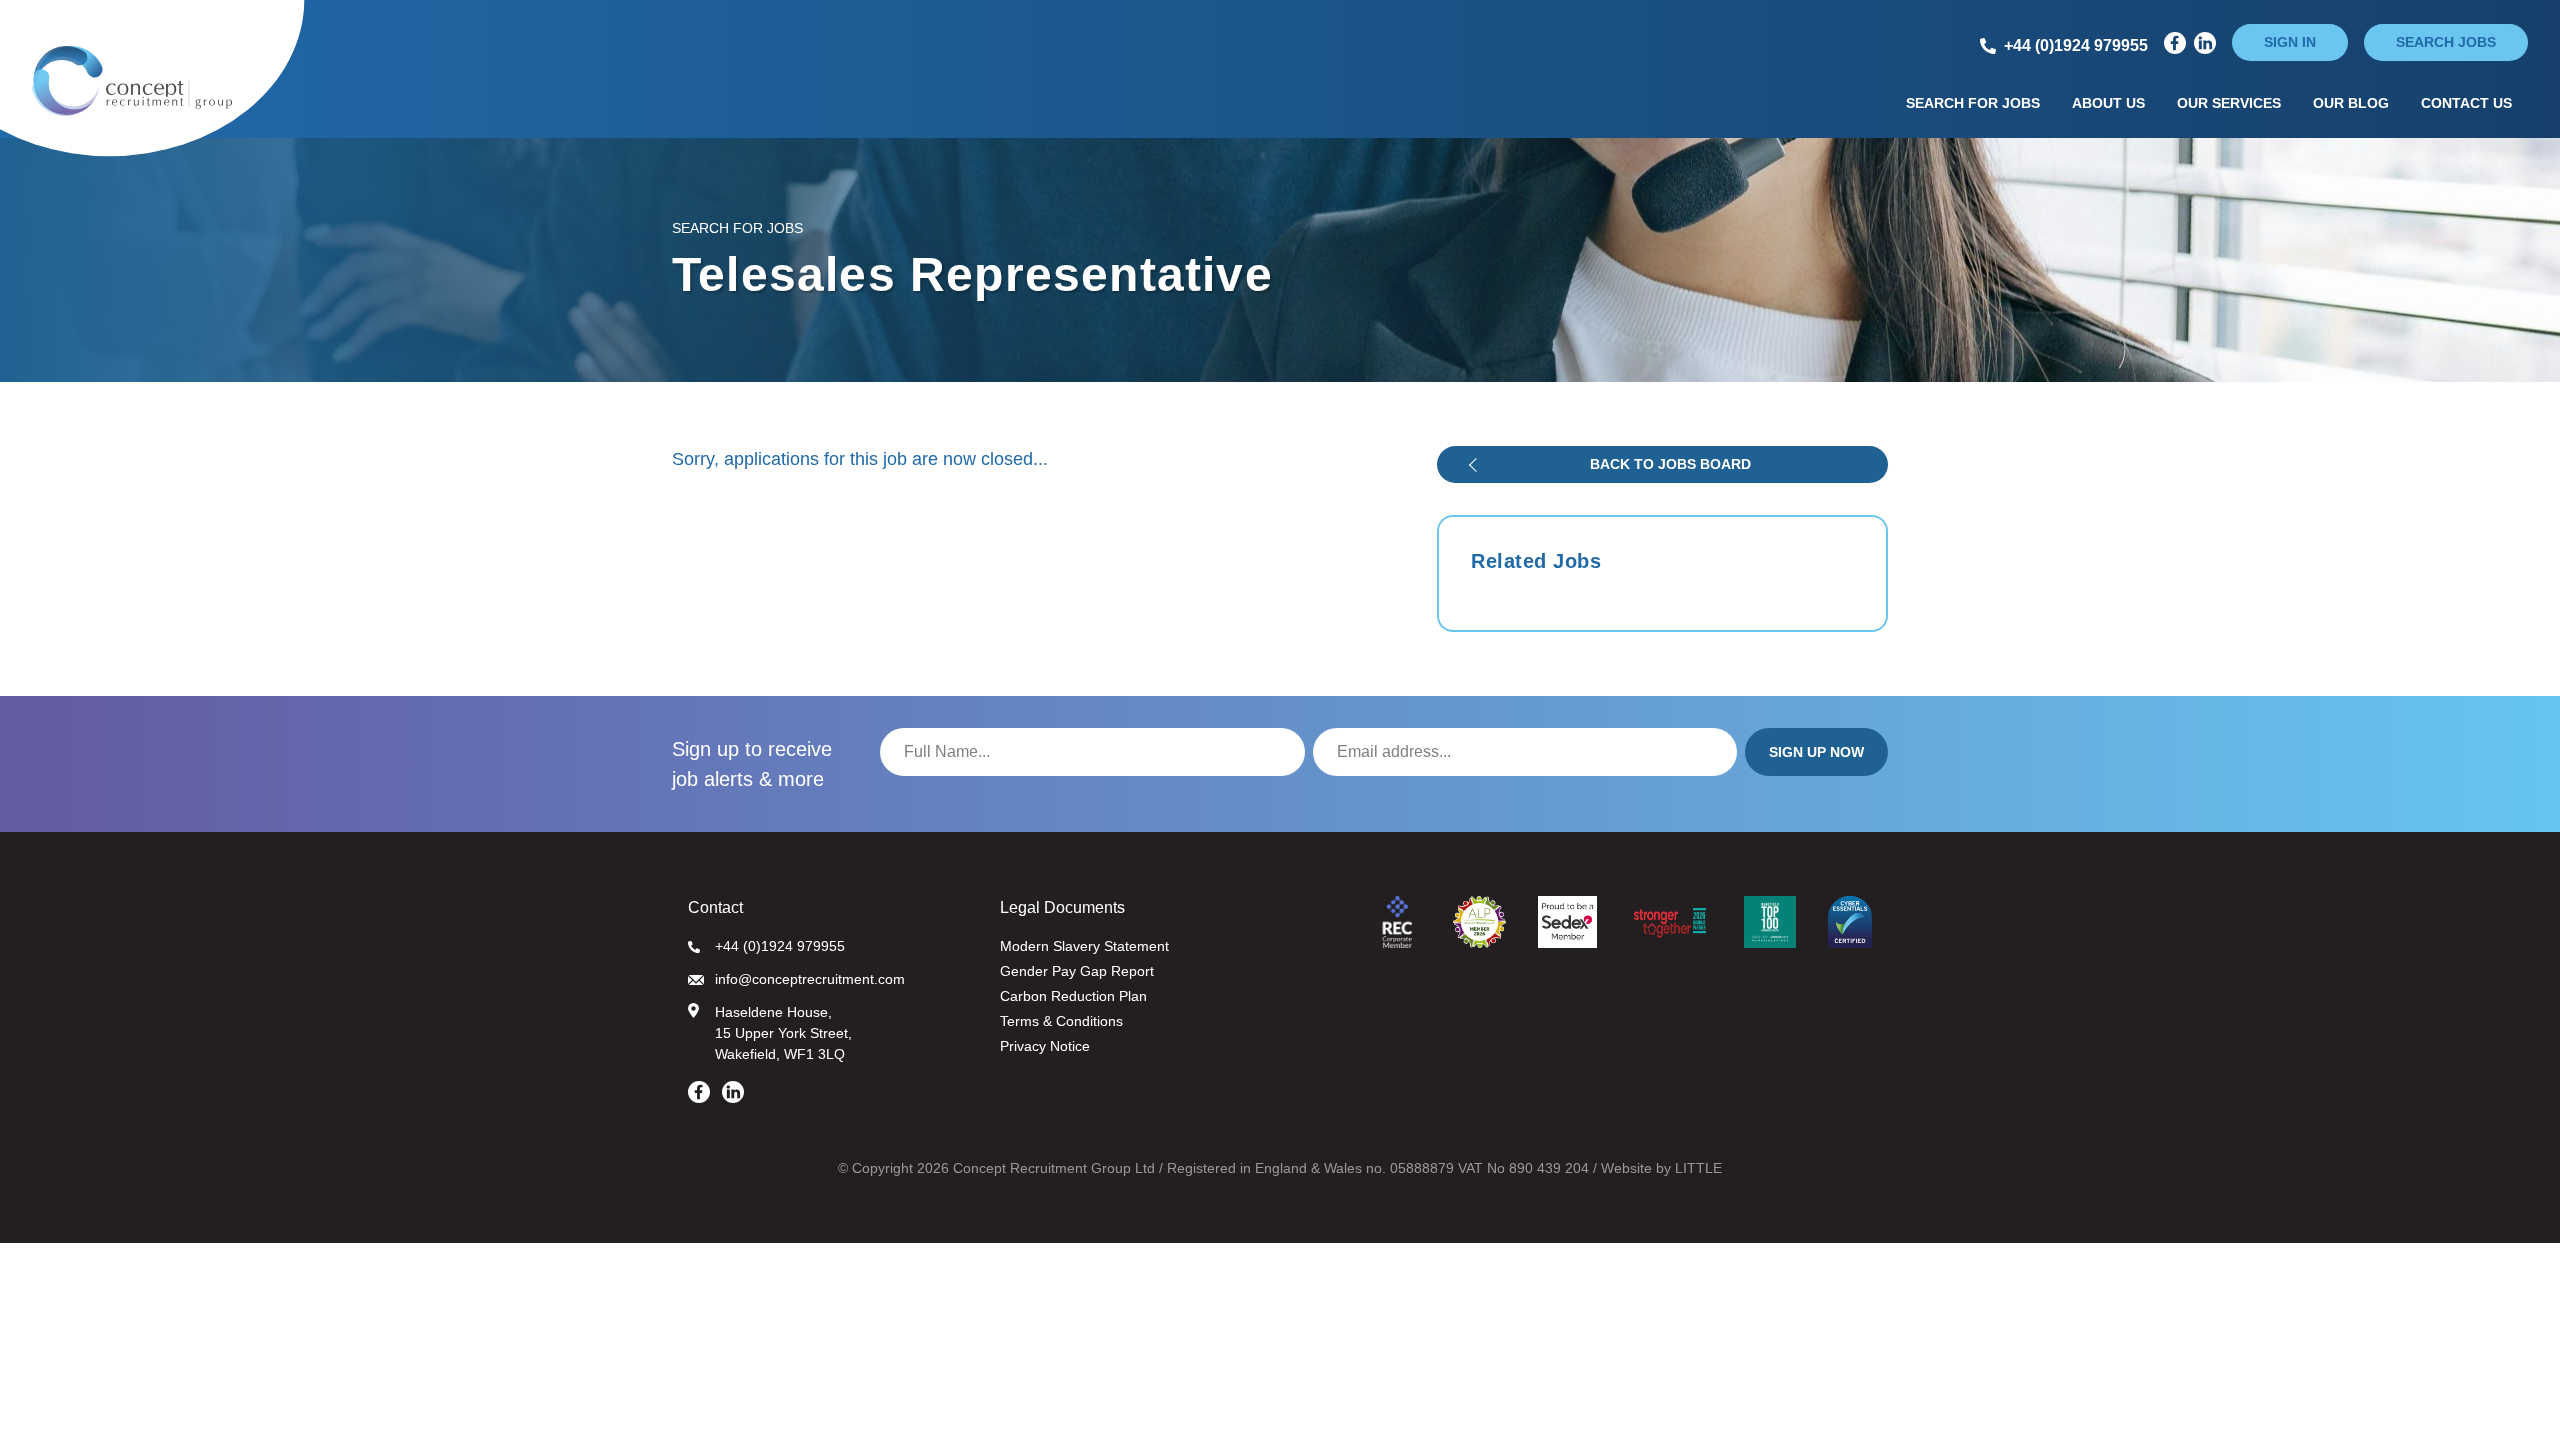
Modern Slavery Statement (1084, 946)
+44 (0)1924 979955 (780, 946)
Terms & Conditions (1061, 1021)
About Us (2108, 103)
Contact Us (2466, 103)
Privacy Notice (1045, 1046)
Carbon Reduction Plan (1073, 996)
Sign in (2290, 42)
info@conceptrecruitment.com (810, 979)
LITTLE (1698, 1168)
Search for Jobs (1973, 103)
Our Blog (2351, 103)
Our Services (2229, 103)
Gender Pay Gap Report (1077, 971)
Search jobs (2446, 42)
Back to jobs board (1670, 464)
